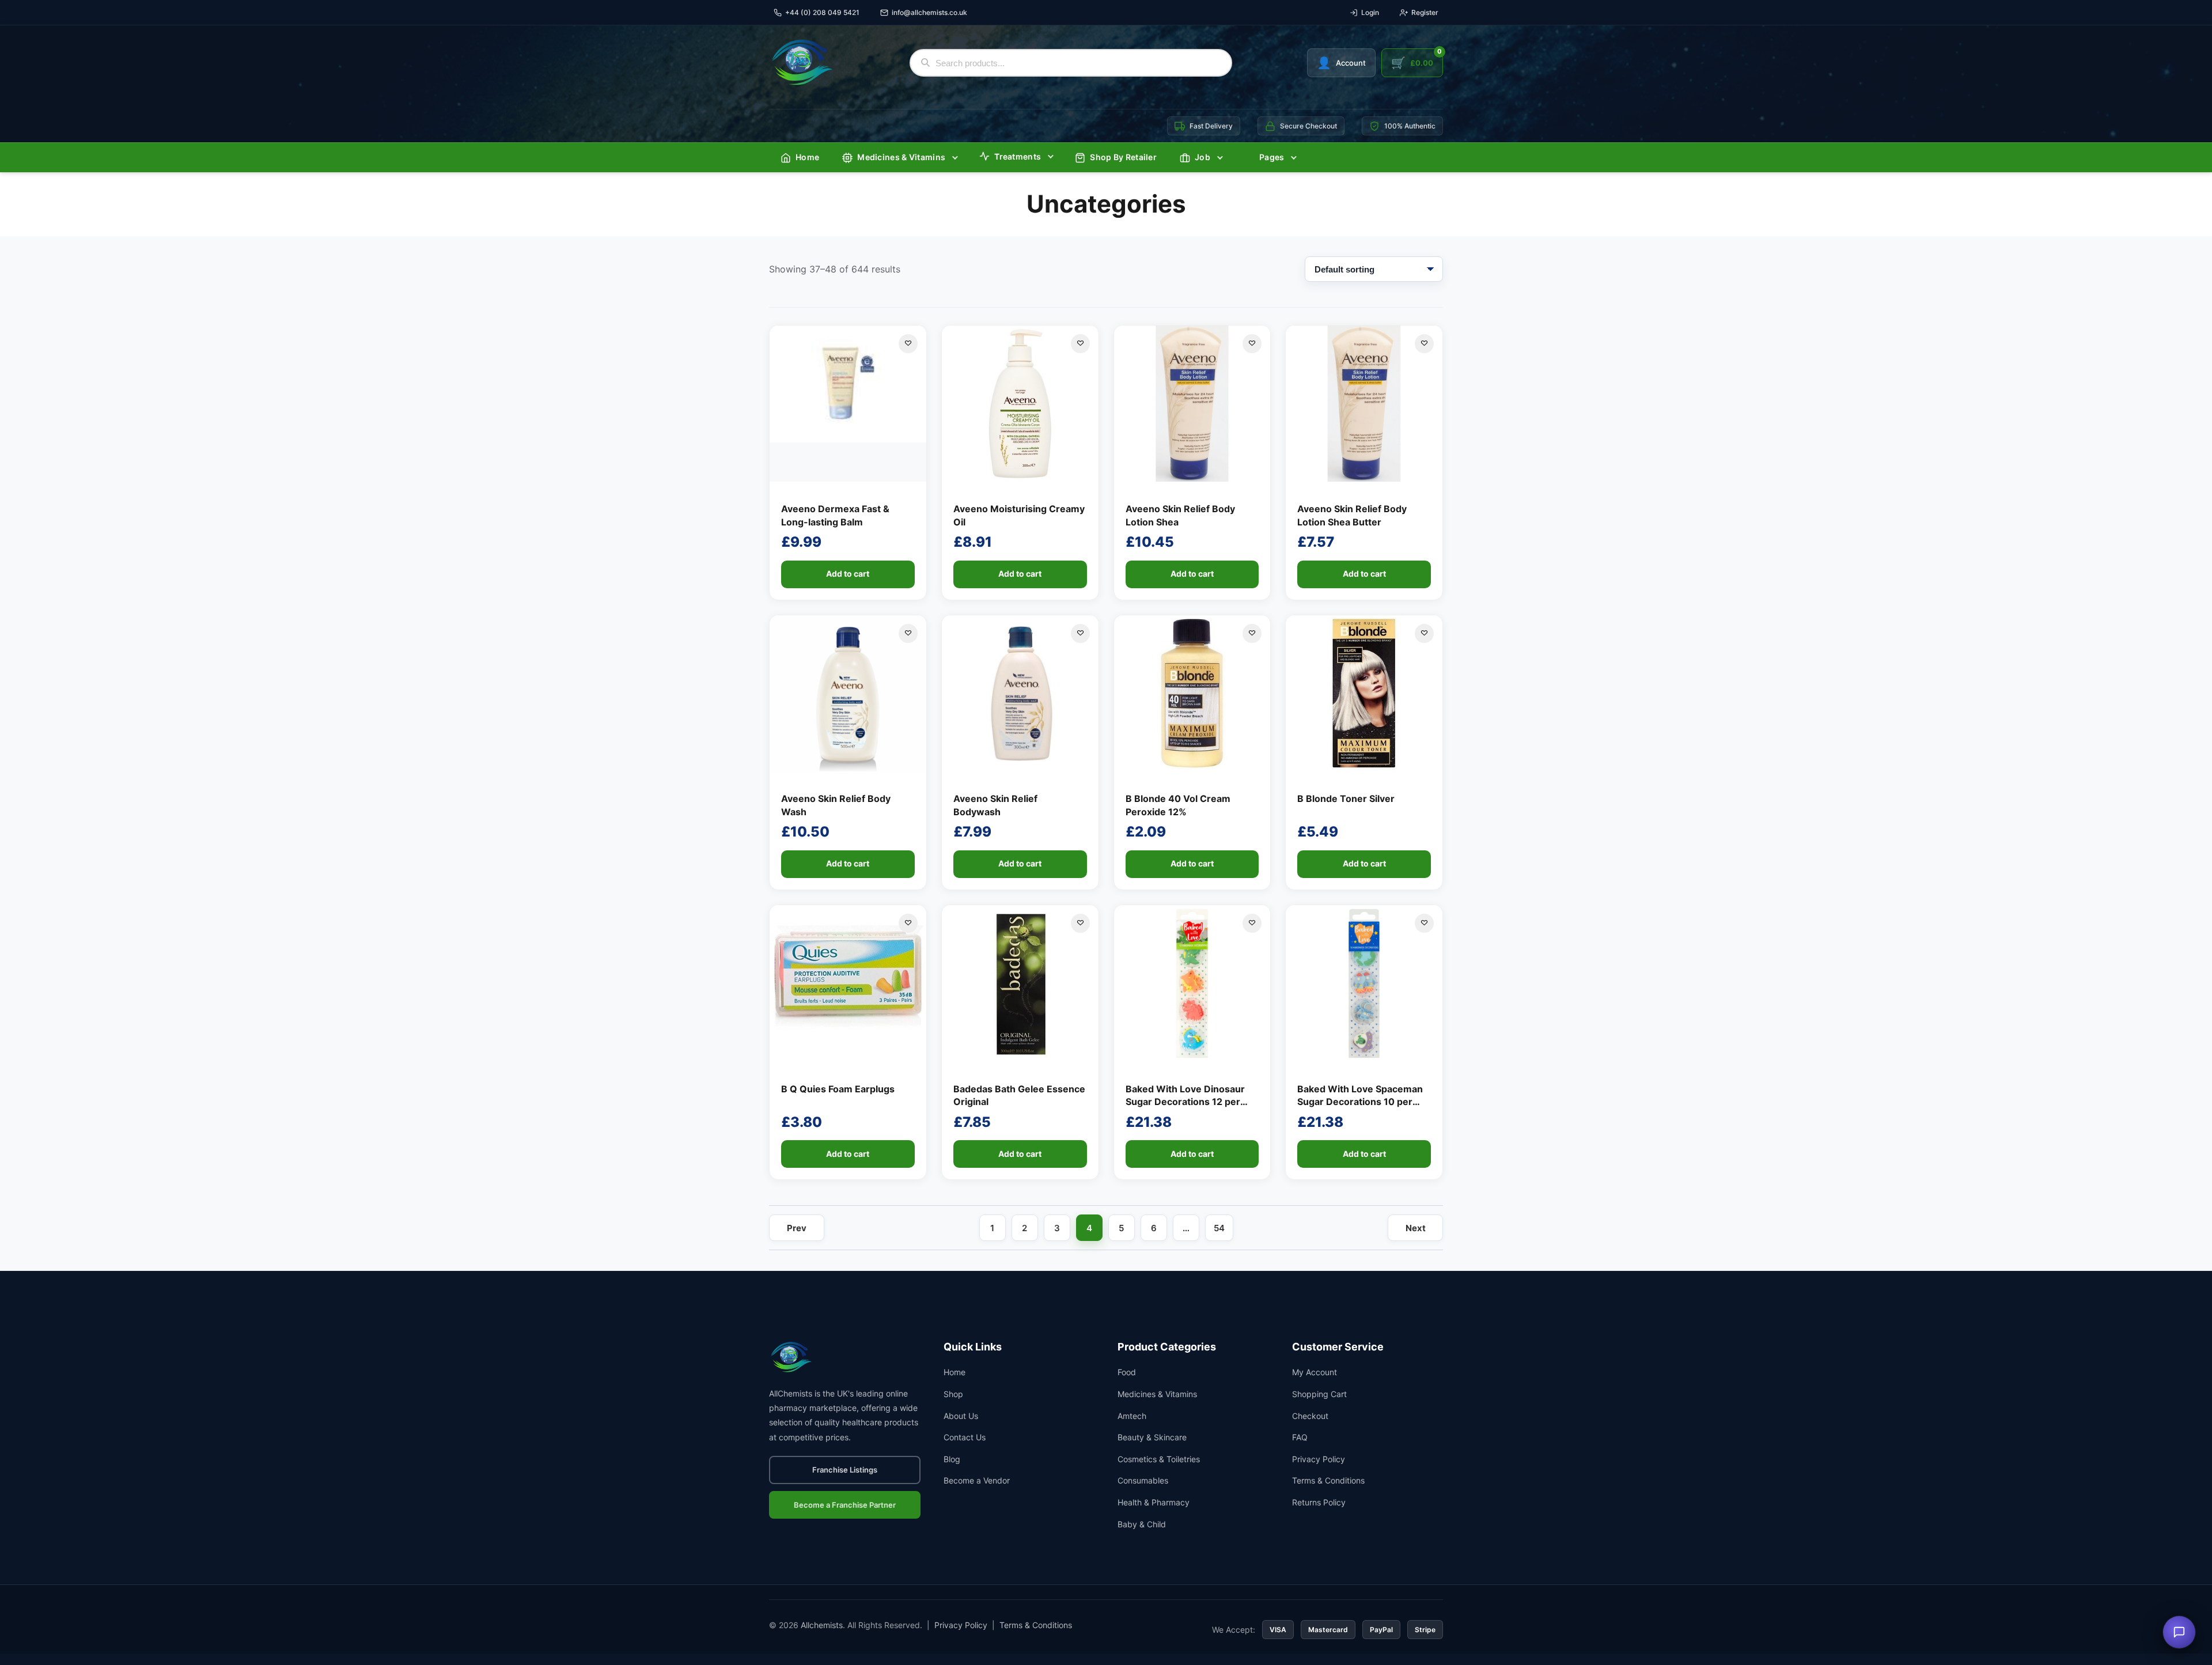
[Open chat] (2179, 1632)
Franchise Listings (845, 1470)
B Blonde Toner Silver (1346, 799)
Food (1127, 1372)
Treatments (1018, 156)
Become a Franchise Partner (845, 1505)
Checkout (1310, 1416)
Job (1202, 157)
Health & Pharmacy (1154, 1502)
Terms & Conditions (1328, 1480)
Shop (953, 1394)
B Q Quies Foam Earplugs (838, 1089)
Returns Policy (1319, 1502)
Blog (952, 1459)
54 (1219, 1228)
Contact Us (965, 1437)
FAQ (1300, 1437)
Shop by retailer (1123, 157)
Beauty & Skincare (1152, 1437)
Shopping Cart (1319, 1394)
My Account (1315, 1372)
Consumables (1143, 1480)
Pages (1272, 157)
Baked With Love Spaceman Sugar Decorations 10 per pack (1360, 1102)
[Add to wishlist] (908, 344)
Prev (797, 1228)
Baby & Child (1142, 1524)
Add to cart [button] (848, 574)
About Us (961, 1416)
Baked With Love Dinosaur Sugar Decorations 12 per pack (1185, 1102)
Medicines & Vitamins (901, 157)
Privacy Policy (1319, 1459)
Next (1416, 1228)
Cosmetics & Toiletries (1159, 1459)
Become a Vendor (977, 1480)
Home (807, 157)
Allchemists (822, 1625)
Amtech (1132, 1416)
